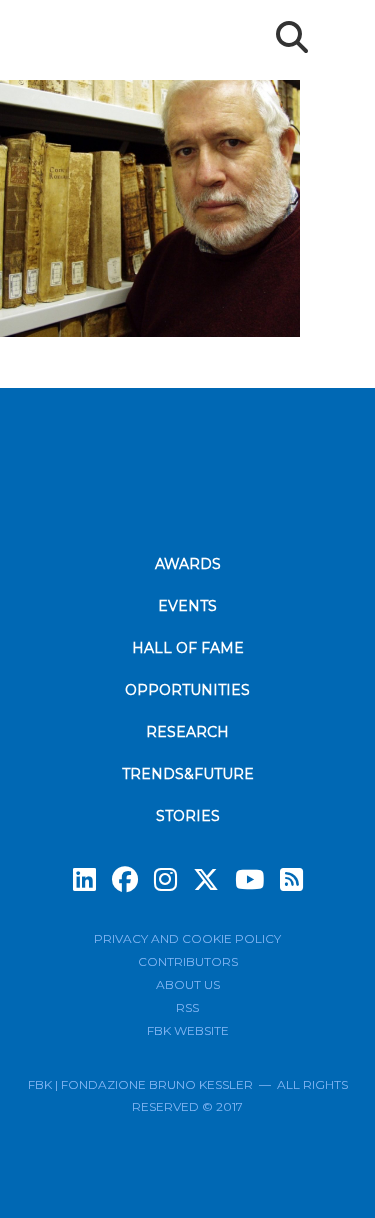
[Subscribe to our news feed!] (291, 880)
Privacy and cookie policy (187, 938)
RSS (187, 1007)
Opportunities (187, 690)
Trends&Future (188, 774)
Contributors (188, 961)
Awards (188, 564)
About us (188, 984)
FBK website (188, 1030)
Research (187, 732)
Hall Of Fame (188, 648)
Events (187, 606)
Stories (188, 816)
